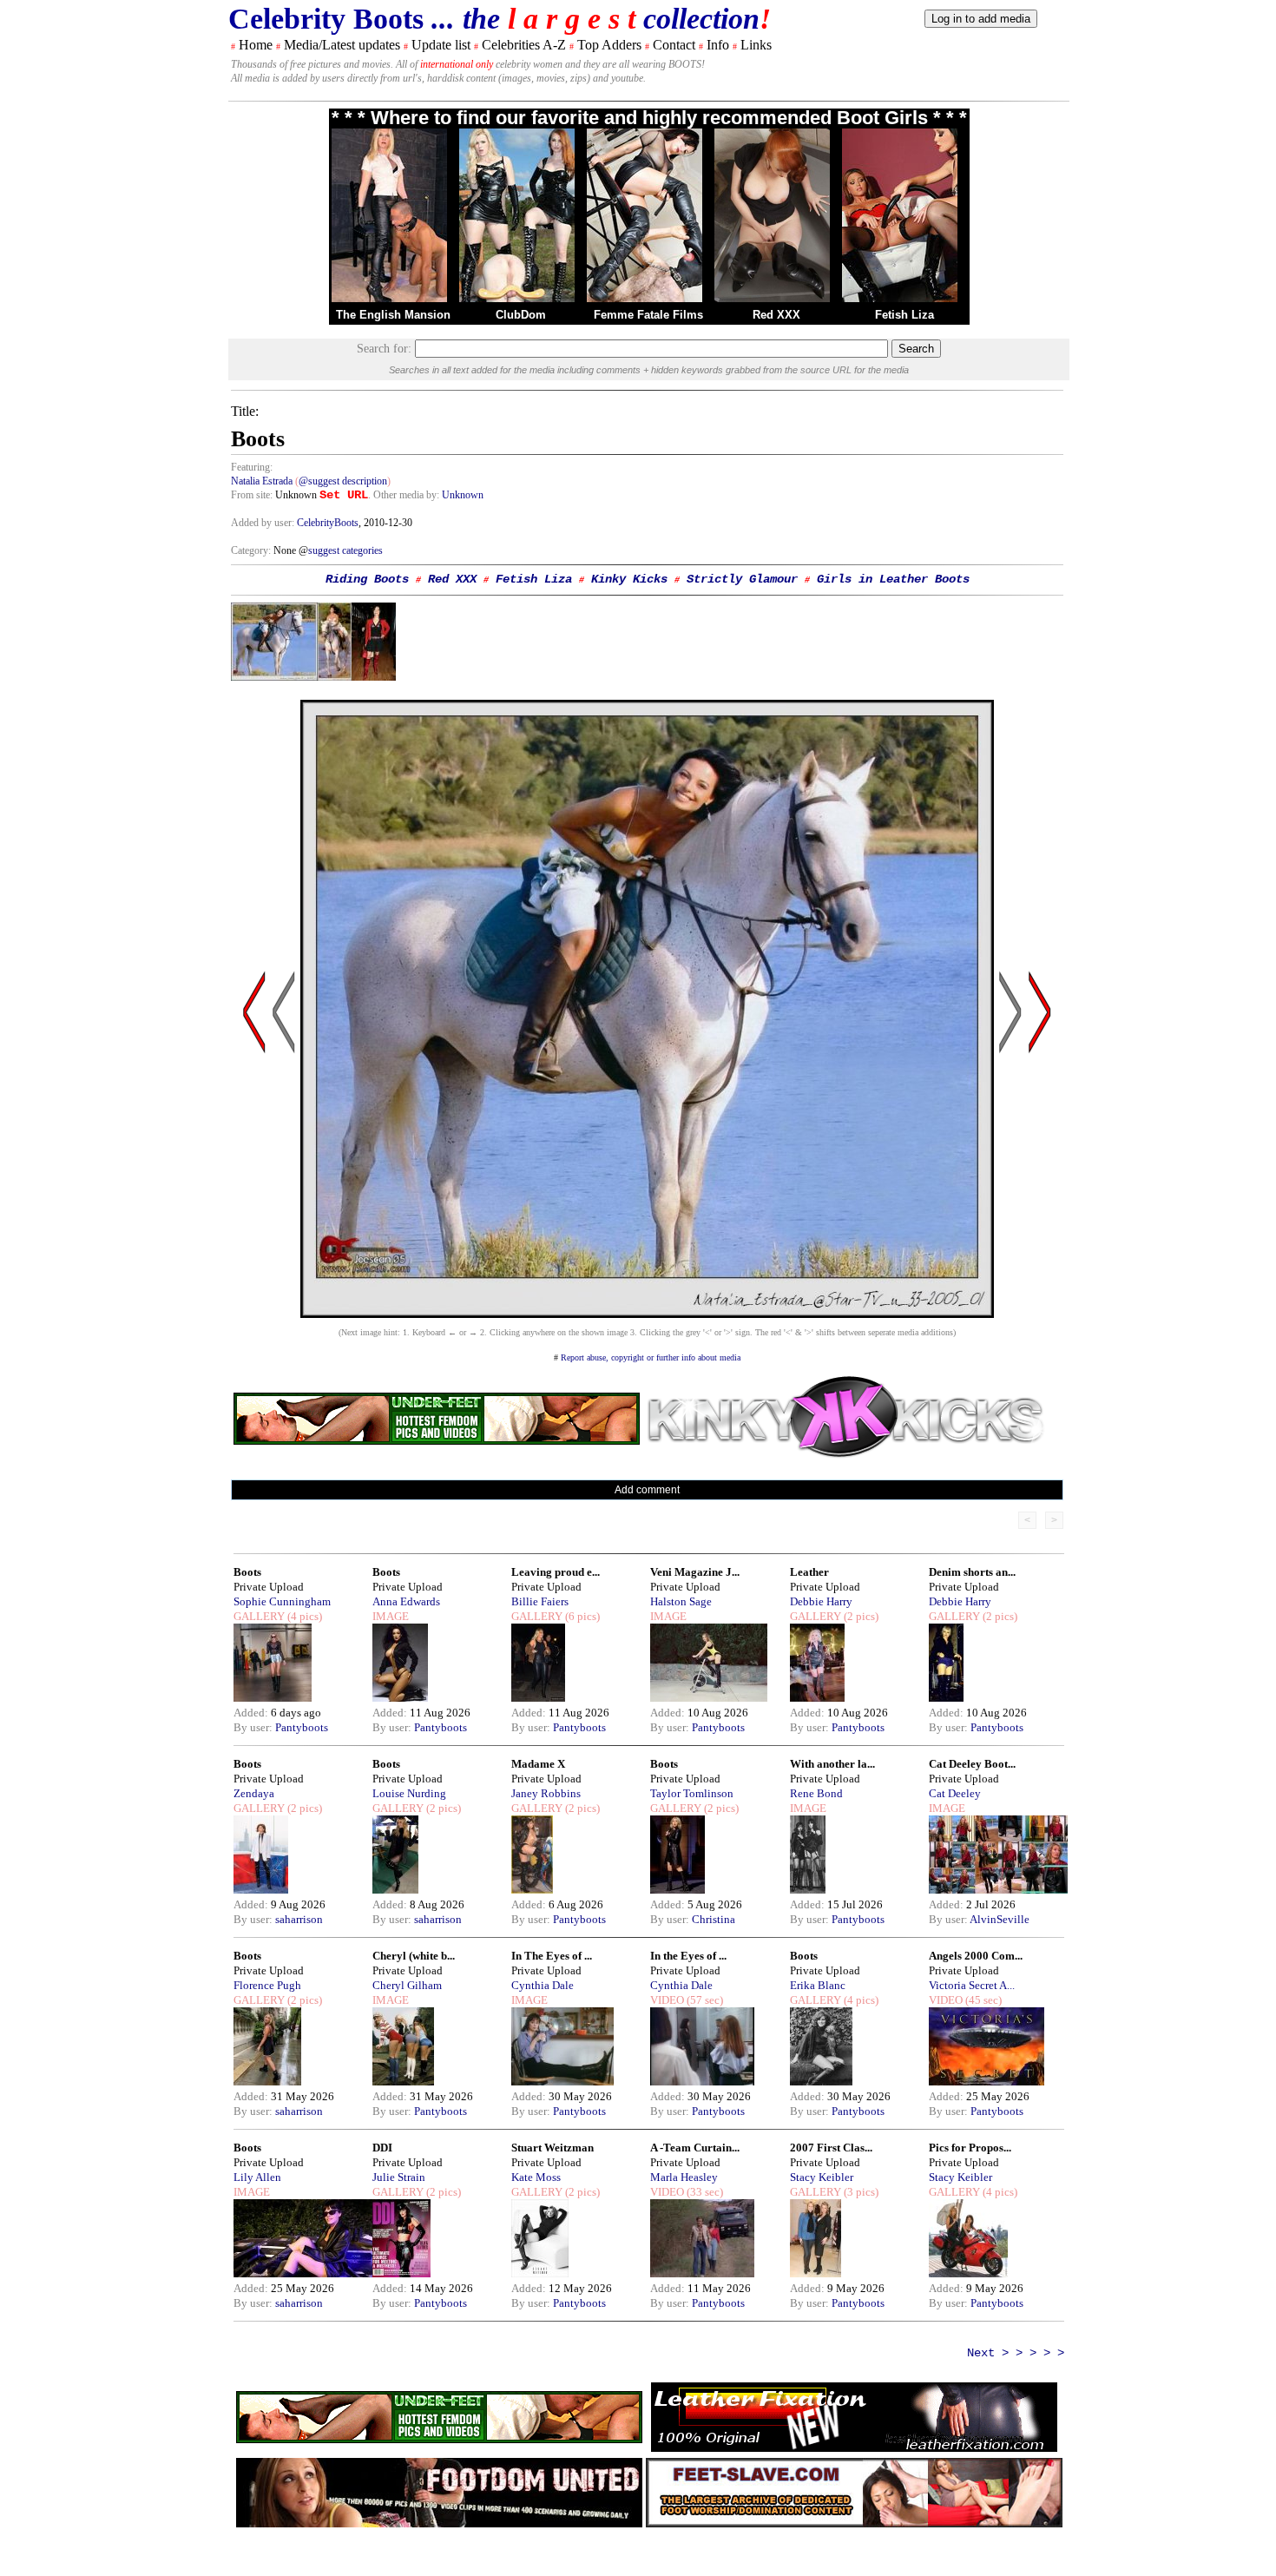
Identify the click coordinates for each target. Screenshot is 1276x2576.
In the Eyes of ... (688, 1956)
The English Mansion (393, 315)
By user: (254, 1727)
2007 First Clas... (831, 2148)
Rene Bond (816, 1793)
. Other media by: (405, 495)
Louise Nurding (409, 1793)
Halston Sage (681, 1601)
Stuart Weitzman (552, 2148)
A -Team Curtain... (695, 2148)
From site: (252, 495)
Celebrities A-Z (524, 45)
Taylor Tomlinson (692, 1793)
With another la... (832, 1764)
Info (718, 45)
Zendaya (254, 1793)
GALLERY (259, 1616)
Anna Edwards (406, 1601)
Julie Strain (399, 2177)
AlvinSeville (1000, 1919)
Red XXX (776, 315)
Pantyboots (302, 1727)
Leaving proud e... (556, 1572)
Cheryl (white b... (414, 1956)
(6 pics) (581, 1616)
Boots (247, 1572)
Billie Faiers (540, 1601)
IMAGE (391, 1616)
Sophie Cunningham (282, 1601)
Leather (809, 1572)
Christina (714, 1919)
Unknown (463, 495)
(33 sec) (704, 2192)
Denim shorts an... (972, 1572)
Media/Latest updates (342, 45)
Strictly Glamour (742, 579)
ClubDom (521, 315)
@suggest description (343, 481)
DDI (382, 2148)
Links (756, 45)
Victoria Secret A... (972, 1985)
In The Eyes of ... (552, 1956)
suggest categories (345, 550)
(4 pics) (303, 1616)
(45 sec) (982, 2000)
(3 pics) (860, 2192)
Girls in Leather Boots (893, 579)
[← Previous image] (284, 1178)
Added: (252, 1713)
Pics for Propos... (970, 2148)
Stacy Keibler (822, 2177)
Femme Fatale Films (648, 315)
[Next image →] (647, 1313)
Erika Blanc (818, 1985)
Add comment (647, 1490)
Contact (674, 45)
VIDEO (667, 2000)
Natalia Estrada (262, 481)
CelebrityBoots (328, 523)
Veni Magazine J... (695, 1572)
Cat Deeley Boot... (972, 1764)
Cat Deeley (955, 1793)
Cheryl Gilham (407, 1985)
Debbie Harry (821, 1601)
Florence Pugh (267, 1985)
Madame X (538, 1764)
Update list (441, 45)
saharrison (299, 1919)
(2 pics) (860, 1616)
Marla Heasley (684, 2177)
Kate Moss (536, 2177)
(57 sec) (704, 2000)
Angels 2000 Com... (976, 1956)
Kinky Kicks (629, 579)
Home (256, 45)
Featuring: (252, 467)
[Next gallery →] (1040, 1178)
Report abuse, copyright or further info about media (651, 1357)
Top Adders (609, 45)
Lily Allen (257, 2177)
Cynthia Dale (543, 1985)
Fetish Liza (904, 315)
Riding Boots (367, 579)
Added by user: (264, 523)
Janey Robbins (546, 1793)
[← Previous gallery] (254, 1178)
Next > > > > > (1016, 2353)
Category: (252, 550)
